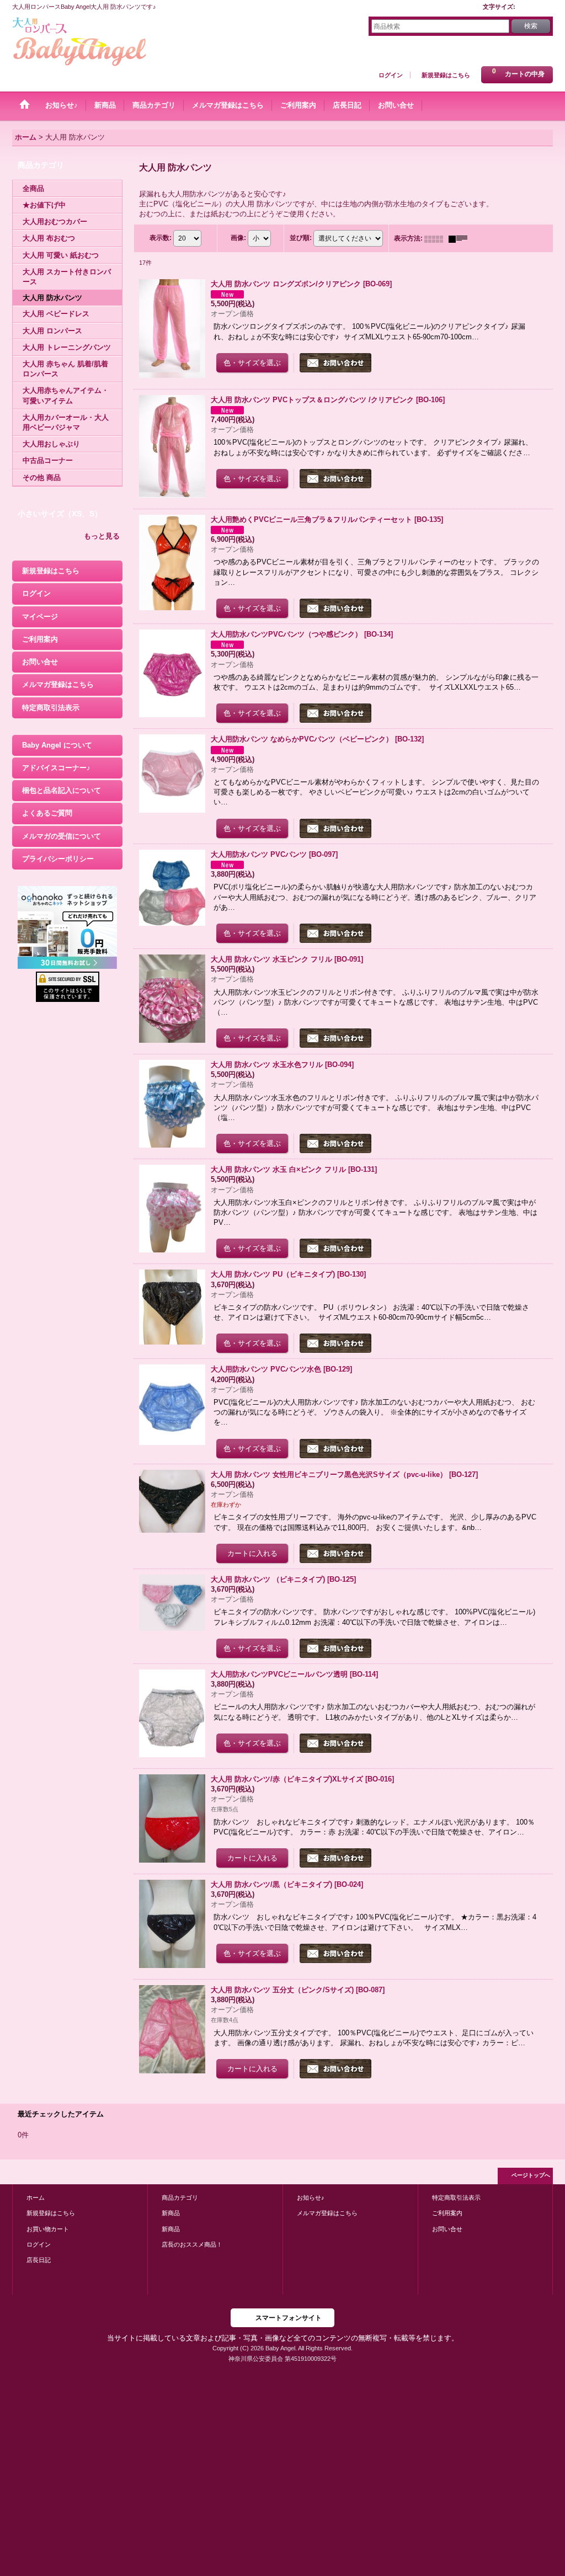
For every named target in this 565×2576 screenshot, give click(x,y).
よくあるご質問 (47, 813)
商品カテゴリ (180, 2198)
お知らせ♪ (311, 2198)
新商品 (171, 2213)
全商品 (33, 188)
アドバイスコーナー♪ (56, 768)
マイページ (40, 617)
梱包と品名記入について (62, 790)
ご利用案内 (40, 639)
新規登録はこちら (446, 75)
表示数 (161, 238)
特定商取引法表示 (51, 708)
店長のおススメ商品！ (192, 2244)
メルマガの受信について (62, 836)
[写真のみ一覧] (436, 238)
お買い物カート (48, 2229)
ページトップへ (531, 2175)
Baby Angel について (57, 745)
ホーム (36, 2198)
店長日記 (39, 2260)
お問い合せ (40, 662)
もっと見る (102, 536)
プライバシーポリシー (58, 859)
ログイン (391, 75)
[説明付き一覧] (461, 238)
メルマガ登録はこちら (58, 684)
